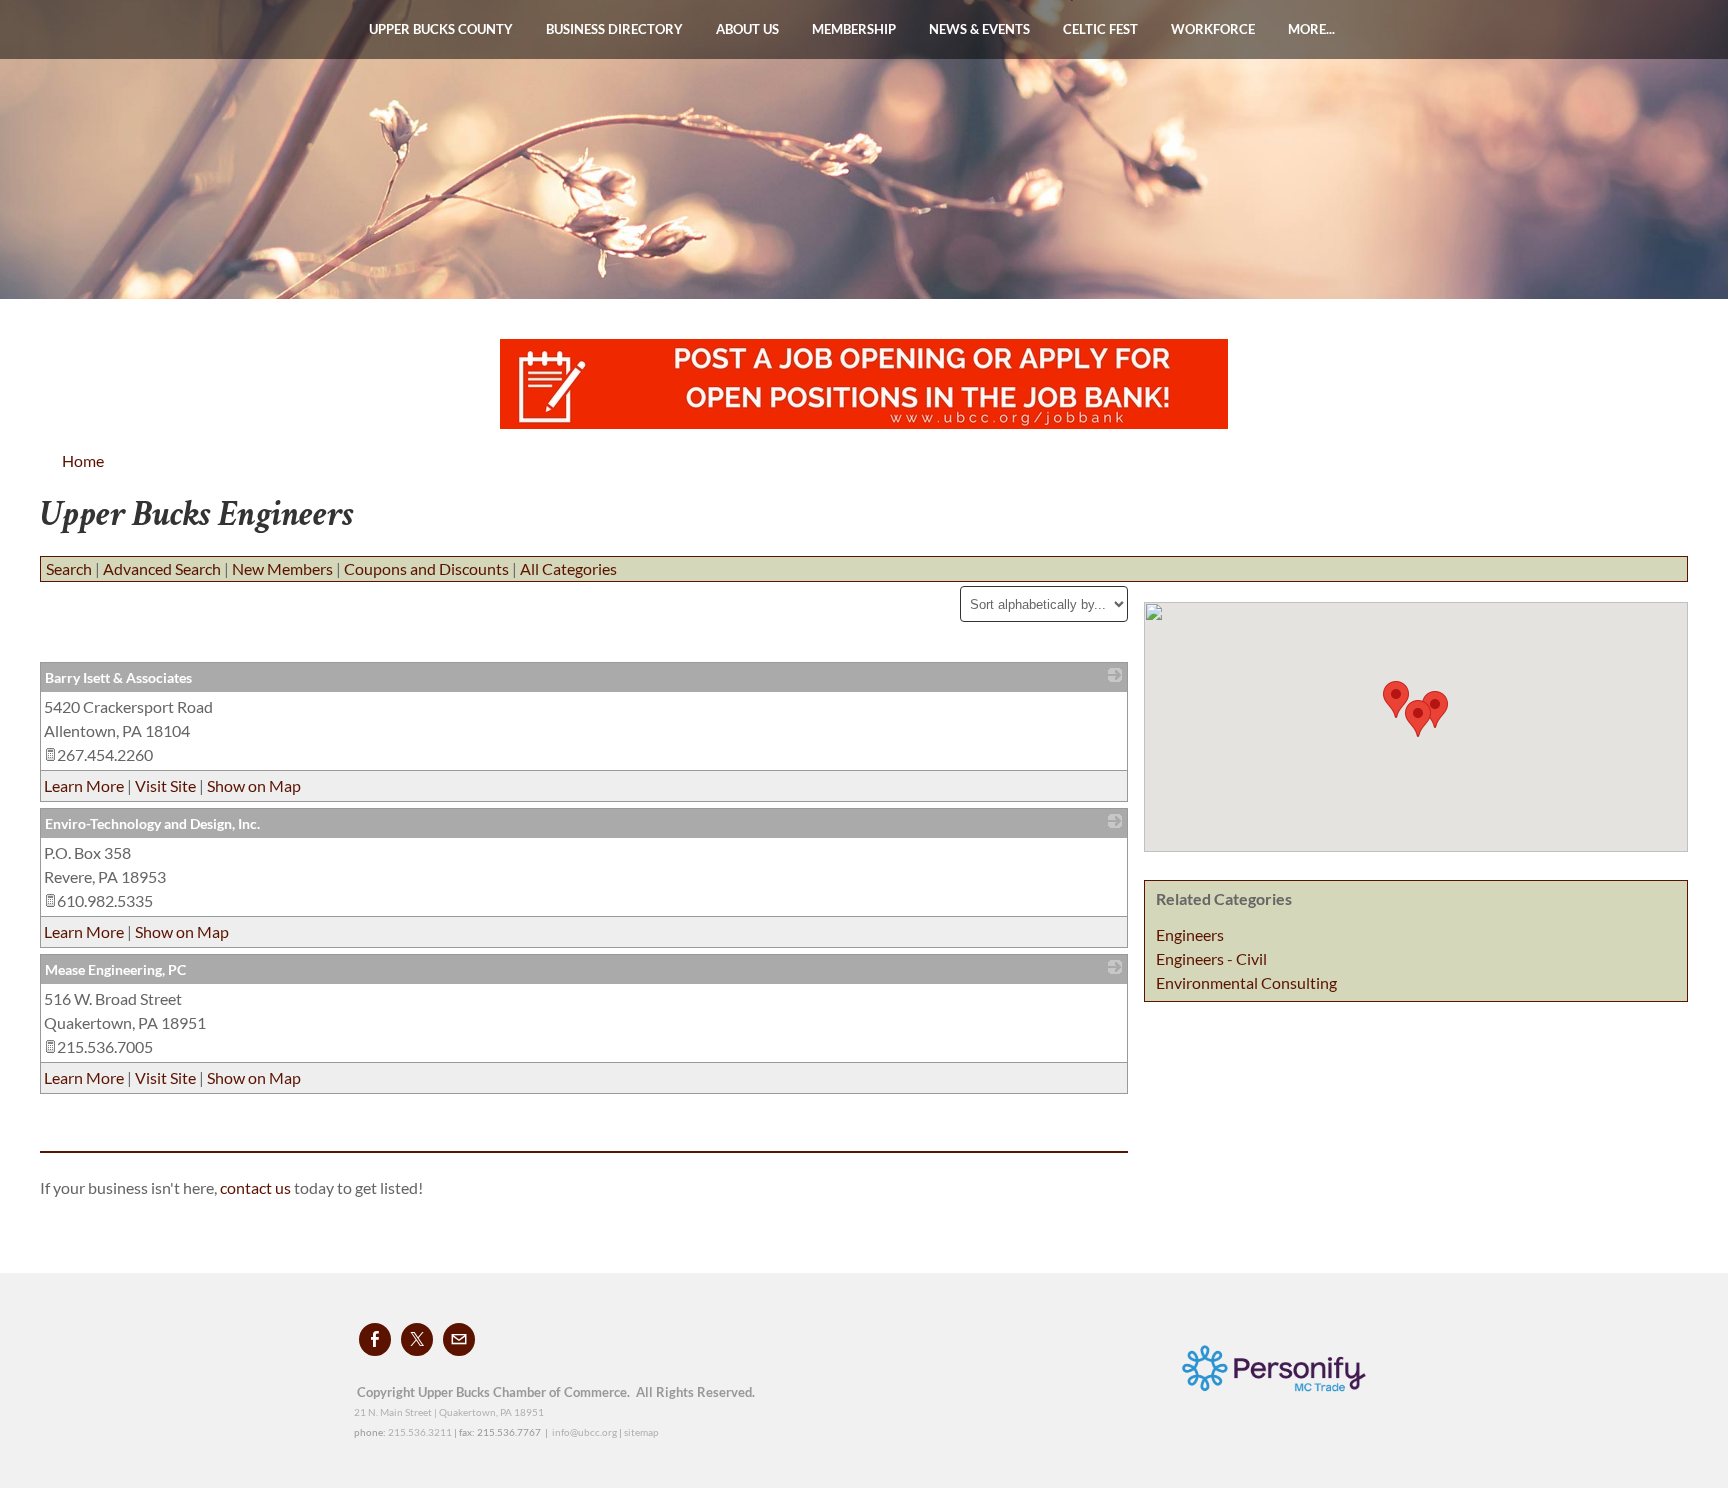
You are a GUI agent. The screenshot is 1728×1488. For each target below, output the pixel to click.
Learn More (84, 785)
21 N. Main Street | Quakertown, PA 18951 (449, 1412)
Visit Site (165, 785)
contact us (257, 1187)
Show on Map (254, 785)
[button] (1396, 699)
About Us (747, 29)
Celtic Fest (1100, 29)
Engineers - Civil (1211, 958)
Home (83, 460)
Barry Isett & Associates (118, 677)
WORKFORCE (1213, 29)
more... (1311, 29)
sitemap (641, 1432)
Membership (854, 29)
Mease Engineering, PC (115, 969)
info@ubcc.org (584, 1432)
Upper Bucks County (441, 29)
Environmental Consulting (1246, 982)
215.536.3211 (420, 1432)
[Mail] (459, 1339)
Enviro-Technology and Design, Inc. (152, 823)
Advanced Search (162, 568)
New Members (282, 568)
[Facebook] (375, 1339)
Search (69, 568)
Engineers (1190, 934)
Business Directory (614, 29)
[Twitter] (417, 1339)
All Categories (568, 568)
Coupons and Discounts (426, 568)
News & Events (979, 29)
